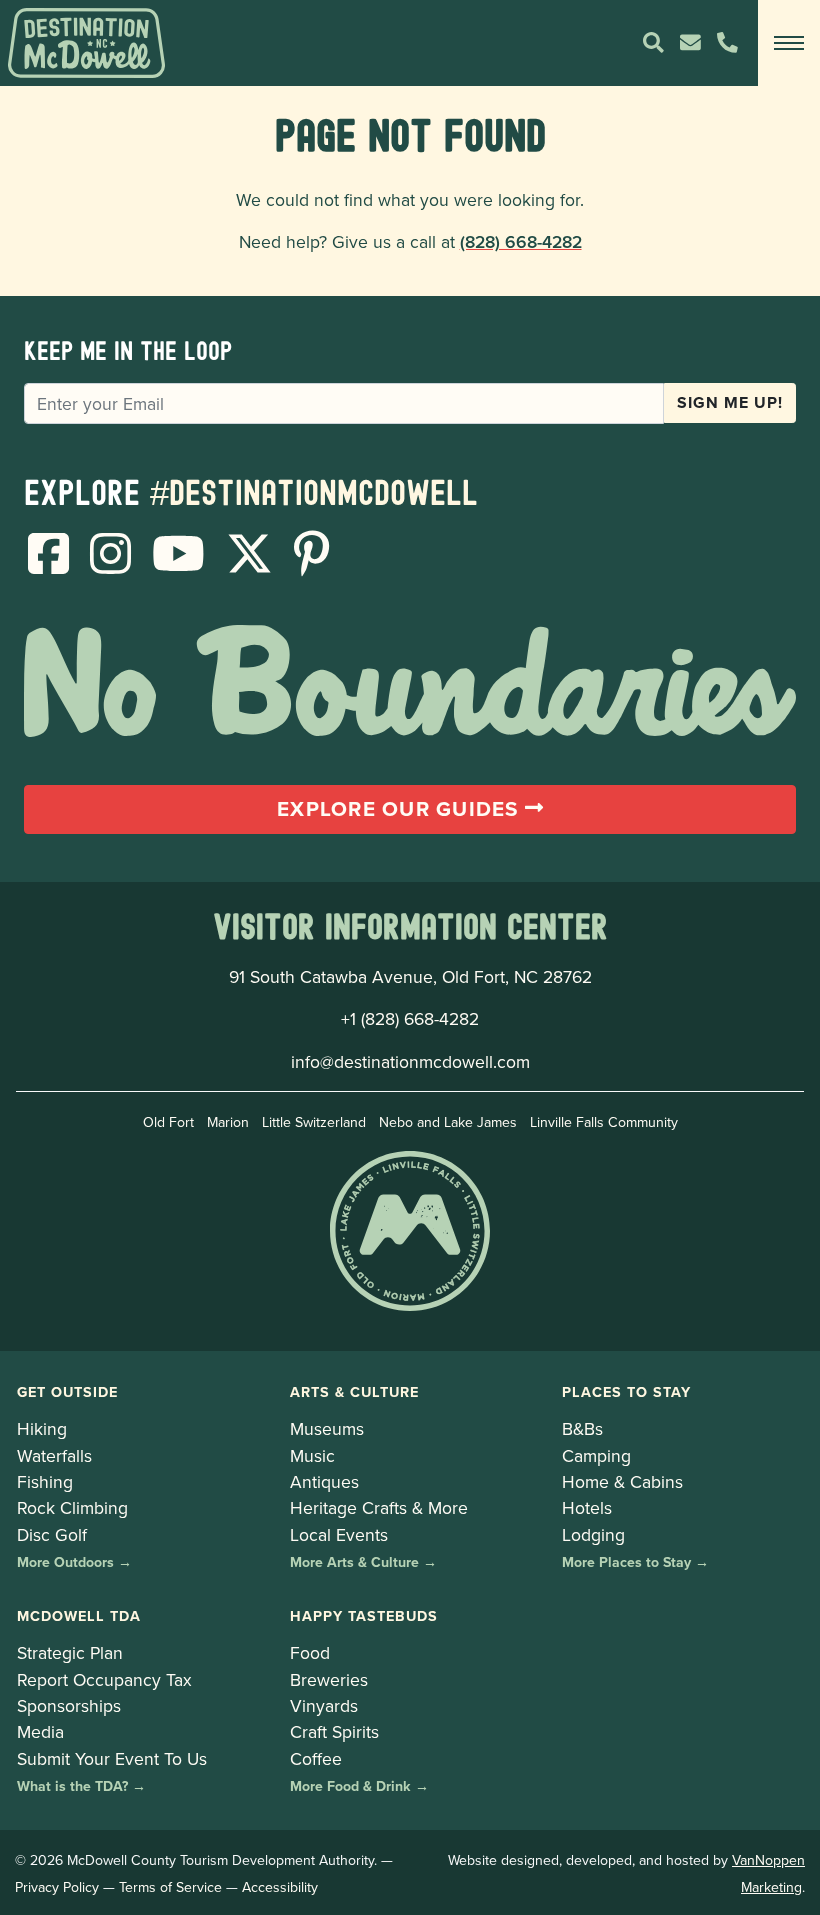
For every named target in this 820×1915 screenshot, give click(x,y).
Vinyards (324, 1705)
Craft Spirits (334, 1731)
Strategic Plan (70, 1652)
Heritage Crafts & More (379, 1507)
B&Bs (582, 1428)
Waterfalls (54, 1455)
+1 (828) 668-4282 (410, 1018)
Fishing (45, 1481)
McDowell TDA (79, 1615)
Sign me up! (730, 402)
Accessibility (280, 1887)
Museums (327, 1428)
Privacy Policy (57, 1887)
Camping (596, 1455)
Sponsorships (69, 1705)
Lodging (593, 1534)
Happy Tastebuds (364, 1615)
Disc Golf (52, 1534)
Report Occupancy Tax (104, 1679)
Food (310, 1652)
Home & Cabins (622, 1481)
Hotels (587, 1507)
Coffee (316, 1758)
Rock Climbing (72, 1507)
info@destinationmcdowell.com (410, 1061)
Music (312, 1455)
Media (40, 1731)
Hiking (42, 1428)
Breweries (329, 1679)
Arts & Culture (354, 1391)
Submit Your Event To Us (112, 1758)
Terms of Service (170, 1887)
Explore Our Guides (401, 809)
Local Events (339, 1534)
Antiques (324, 1481)
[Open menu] (789, 43)
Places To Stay (626, 1391)
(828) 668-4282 (521, 241)
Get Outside (67, 1391)
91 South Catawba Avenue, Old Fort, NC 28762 (410, 976)
